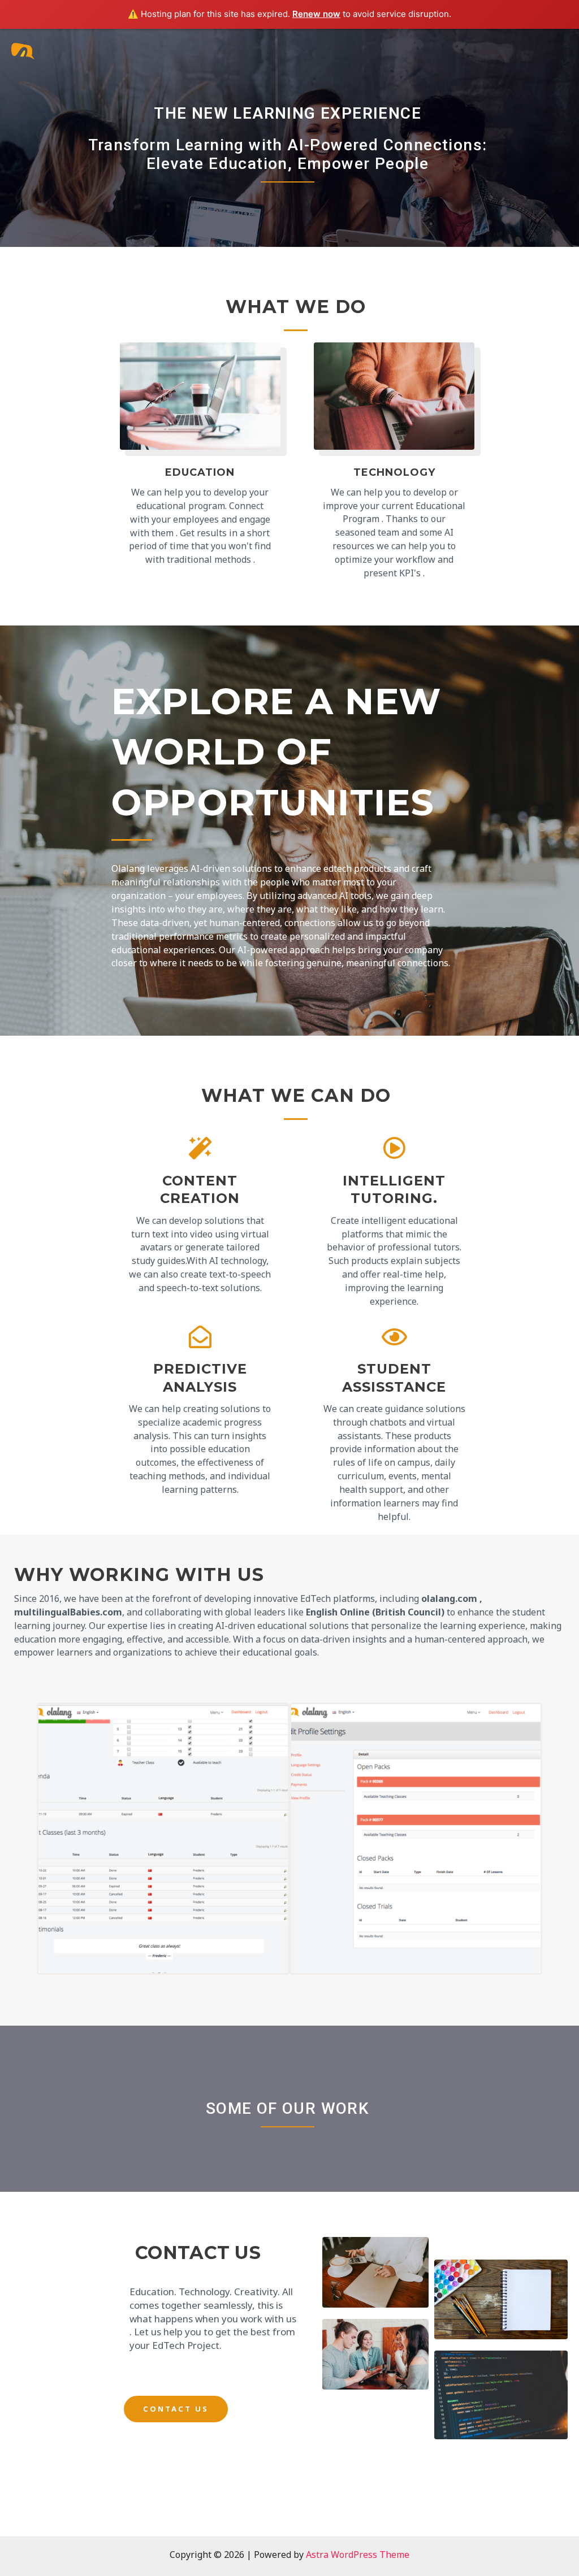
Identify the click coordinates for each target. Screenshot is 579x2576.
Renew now (316, 14)
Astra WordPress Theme (358, 2555)
